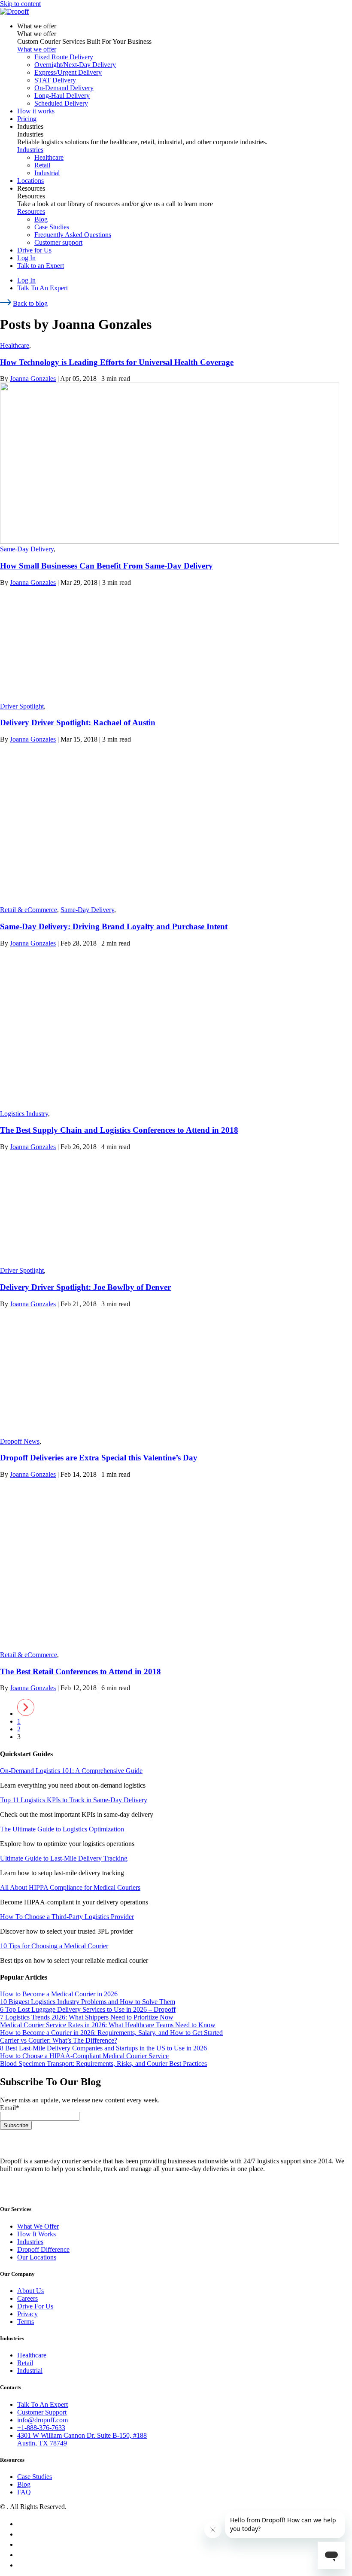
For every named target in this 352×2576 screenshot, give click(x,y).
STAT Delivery (55, 80)
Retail (42, 165)
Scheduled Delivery (61, 103)
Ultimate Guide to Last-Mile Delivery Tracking (64, 1858)
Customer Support (42, 2412)
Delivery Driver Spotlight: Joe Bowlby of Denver (85, 1287)
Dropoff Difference (43, 2249)
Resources (31, 188)
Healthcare (49, 157)
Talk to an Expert (41, 266)
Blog (41, 219)
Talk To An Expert (42, 288)
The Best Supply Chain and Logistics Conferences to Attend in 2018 (119, 1130)
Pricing (27, 119)
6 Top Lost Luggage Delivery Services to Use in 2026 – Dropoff (88, 2009)
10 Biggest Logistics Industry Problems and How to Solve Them (88, 2002)
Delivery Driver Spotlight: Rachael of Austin (78, 722)
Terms (26, 2322)
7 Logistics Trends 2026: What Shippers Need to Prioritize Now (87, 2017)
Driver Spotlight (22, 706)
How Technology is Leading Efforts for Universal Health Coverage (117, 362)
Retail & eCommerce (29, 910)
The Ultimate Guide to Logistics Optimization (62, 1829)
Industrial (47, 173)
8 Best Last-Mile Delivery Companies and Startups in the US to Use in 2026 (103, 2048)
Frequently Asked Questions (73, 235)
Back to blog (30, 303)
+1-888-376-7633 (41, 2428)
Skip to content (20, 4)
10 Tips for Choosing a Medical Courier (54, 1946)
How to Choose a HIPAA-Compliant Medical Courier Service (84, 2056)
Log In (26, 258)
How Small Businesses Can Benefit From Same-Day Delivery (106, 566)
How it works (36, 111)
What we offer (37, 26)
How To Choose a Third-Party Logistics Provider (67, 1917)
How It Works (36, 2234)
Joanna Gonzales (33, 379)
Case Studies (52, 227)
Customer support (58, 242)
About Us (30, 2291)
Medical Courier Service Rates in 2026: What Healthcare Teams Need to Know (108, 2025)
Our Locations (37, 2257)
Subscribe (16, 2125)
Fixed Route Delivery (64, 57)
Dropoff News (20, 1441)
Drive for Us (34, 250)
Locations (30, 181)
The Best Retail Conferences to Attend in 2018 (80, 1671)
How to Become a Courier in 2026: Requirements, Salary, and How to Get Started (111, 2033)
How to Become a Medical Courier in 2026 (59, 1994)
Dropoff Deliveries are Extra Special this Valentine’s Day (99, 1458)
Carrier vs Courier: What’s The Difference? (59, 2040)
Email (10, 2108)
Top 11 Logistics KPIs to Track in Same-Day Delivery (74, 1800)
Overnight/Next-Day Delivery (75, 65)
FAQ (24, 2492)
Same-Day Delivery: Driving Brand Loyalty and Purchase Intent (114, 926)
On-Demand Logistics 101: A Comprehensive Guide (71, 1771)
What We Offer (38, 2226)
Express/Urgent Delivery (68, 72)
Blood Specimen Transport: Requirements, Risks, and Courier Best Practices (103, 2064)
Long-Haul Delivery (62, 96)
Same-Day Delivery (27, 549)
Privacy (27, 2314)
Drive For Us (35, 2306)
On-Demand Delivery (64, 88)
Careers (27, 2298)
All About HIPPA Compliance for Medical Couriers (70, 1887)
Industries (30, 126)
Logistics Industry (24, 1114)
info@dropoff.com (42, 2420)
